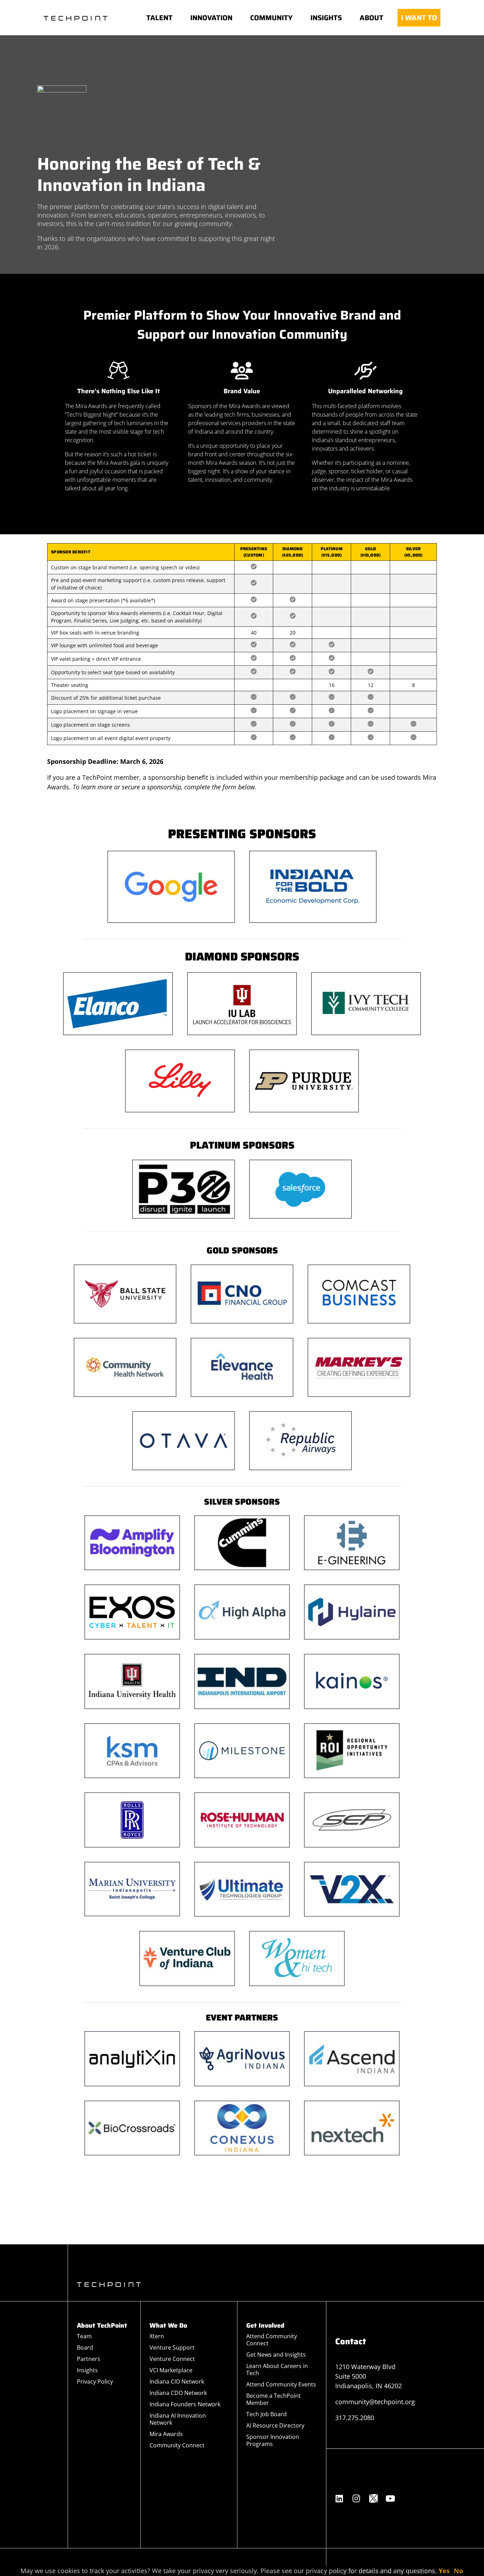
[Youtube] (390, 2498)
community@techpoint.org (375, 2402)
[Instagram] (356, 2498)
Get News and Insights (276, 2355)
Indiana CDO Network (178, 2393)
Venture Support (172, 2347)
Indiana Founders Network (185, 2404)
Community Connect (177, 2445)
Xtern (157, 2336)
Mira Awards (166, 2434)
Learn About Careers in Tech (277, 2369)
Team (84, 2336)
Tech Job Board (266, 2414)
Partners (89, 2359)
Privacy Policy (95, 2381)
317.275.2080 (355, 2418)
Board (85, 2347)
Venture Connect (172, 2359)
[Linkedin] (339, 2498)
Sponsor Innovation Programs (273, 2440)
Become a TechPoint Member (274, 2399)
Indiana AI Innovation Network (178, 2419)
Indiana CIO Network (177, 2381)
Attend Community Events (281, 2384)
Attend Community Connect (272, 2340)
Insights (87, 2370)
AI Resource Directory (275, 2425)
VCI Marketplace (171, 2370)
